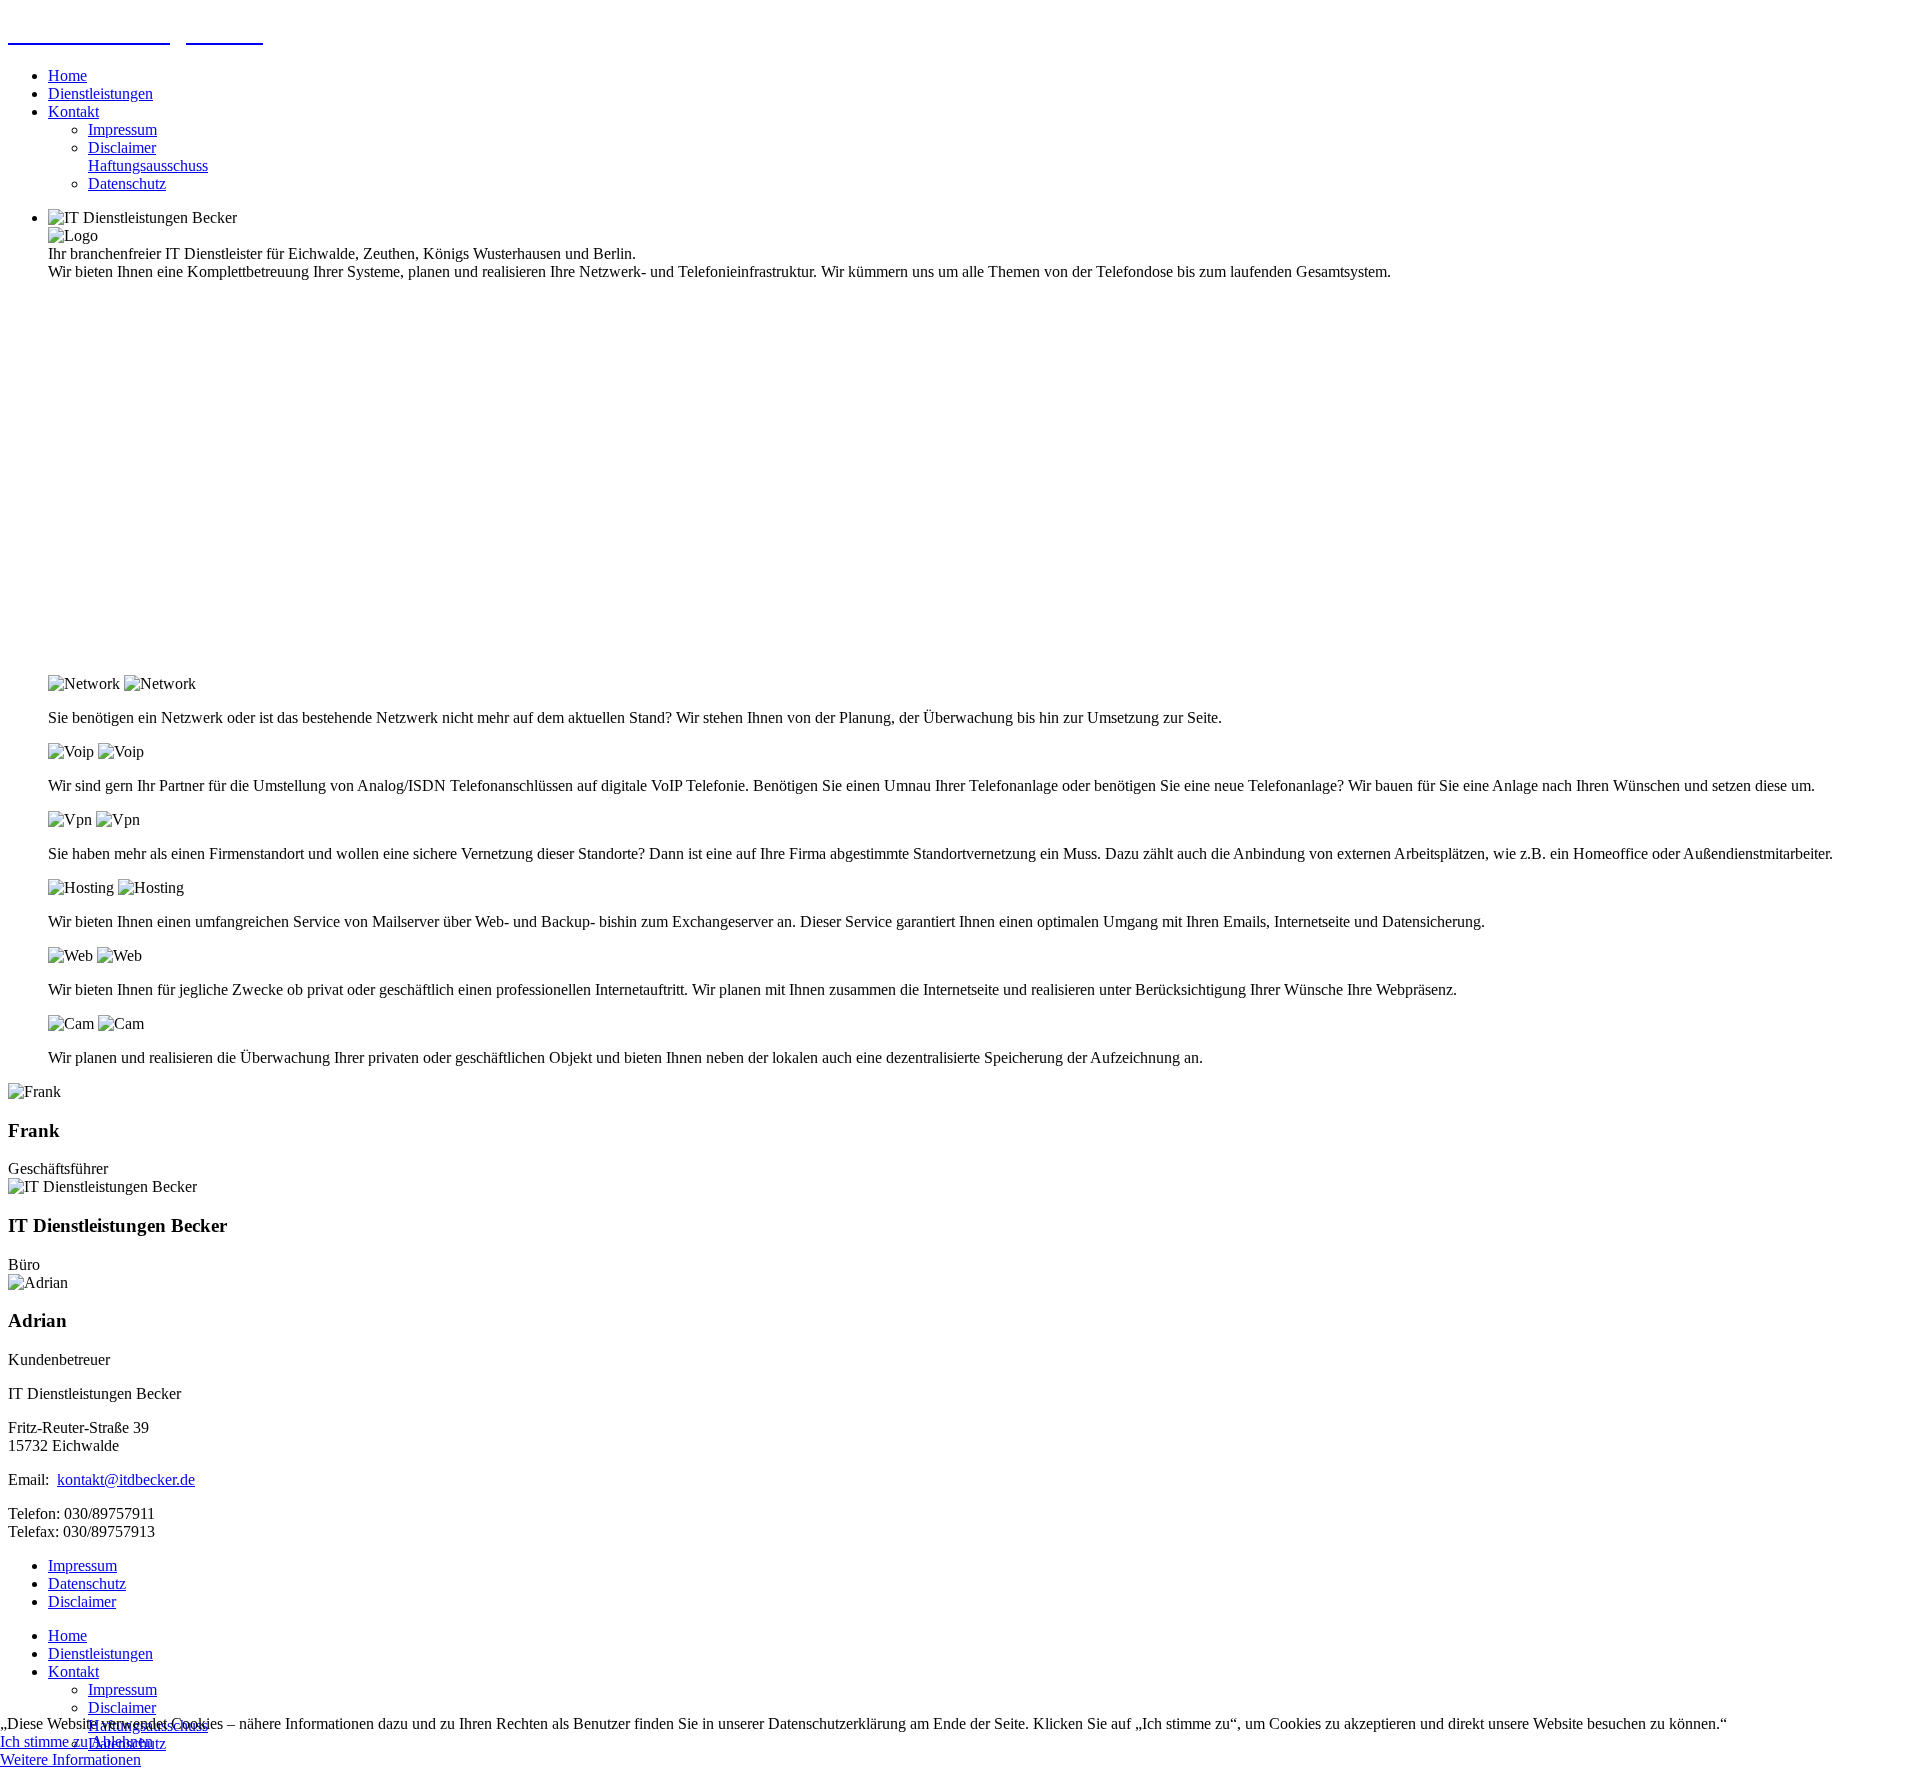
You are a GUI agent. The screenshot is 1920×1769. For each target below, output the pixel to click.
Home (67, 75)
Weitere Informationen (70, 1759)
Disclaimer (148, 156)
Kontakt (73, 111)
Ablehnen (122, 1741)
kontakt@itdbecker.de (126, 1479)
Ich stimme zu (44, 1741)
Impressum (122, 129)
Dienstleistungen (100, 93)
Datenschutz (127, 183)
